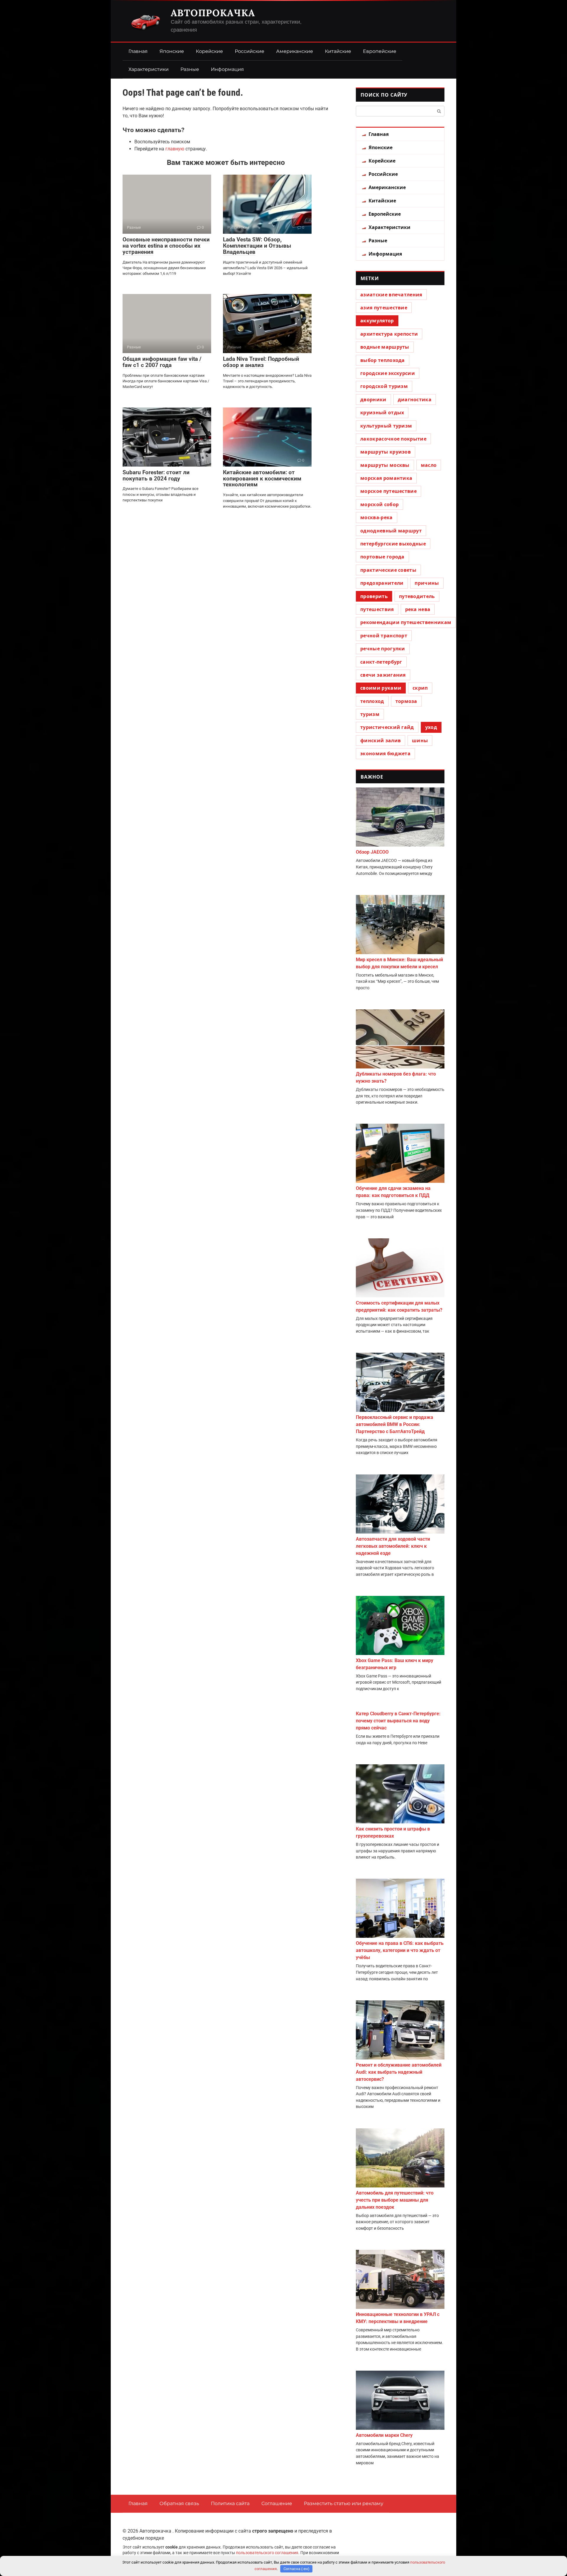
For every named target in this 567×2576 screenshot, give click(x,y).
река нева (418, 609)
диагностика (415, 399)
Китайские (338, 51)
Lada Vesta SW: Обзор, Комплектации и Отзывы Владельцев (257, 246)
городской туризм (384, 386)
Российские (250, 51)
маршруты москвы (385, 465)
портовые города (382, 557)
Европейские (380, 51)
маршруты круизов (386, 452)
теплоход (372, 701)
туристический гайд (387, 727)
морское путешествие (388, 491)
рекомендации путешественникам (406, 622)
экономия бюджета (385, 753)
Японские (172, 51)
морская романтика (386, 478)
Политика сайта (230, 2503)
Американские (295, 51)
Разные (190, 69)
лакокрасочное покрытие (393, 439)
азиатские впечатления (391, 295)
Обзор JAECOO (372, 852)
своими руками (381, 688)
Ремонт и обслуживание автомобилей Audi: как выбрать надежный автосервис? (399, 2072)
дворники (373, 399)
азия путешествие (384, 308)
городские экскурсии (388, 373)
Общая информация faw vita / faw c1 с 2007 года (162, 362)
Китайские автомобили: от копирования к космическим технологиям (262, 479)
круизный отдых (382, 412)
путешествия (377, 609)
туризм (370, 714)
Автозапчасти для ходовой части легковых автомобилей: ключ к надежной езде (393, 1546)
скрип (420, 688)
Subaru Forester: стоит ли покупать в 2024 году (156, 475)
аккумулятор (377, 321)
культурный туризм (386, 426)
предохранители (382, 583)
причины (427, 583)
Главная (138, 51)
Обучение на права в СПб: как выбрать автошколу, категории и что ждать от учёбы (400, 1950)
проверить (374, 596)
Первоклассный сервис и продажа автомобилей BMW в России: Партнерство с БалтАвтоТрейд (395, 1424)
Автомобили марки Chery (384, 2435)
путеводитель (417, 596)
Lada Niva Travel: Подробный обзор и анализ (261, 362)
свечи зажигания (383, 675)
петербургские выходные (393, 544)
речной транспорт (384, 636)
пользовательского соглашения (267, 2553)
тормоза (406, 701)
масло (429, 465)
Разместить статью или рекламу (344, 2503)
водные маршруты (385, 347)
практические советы (388, 570)
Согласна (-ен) (296, 2569)
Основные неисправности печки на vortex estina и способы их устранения (166, 246)
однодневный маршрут (391, 531)
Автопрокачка (213, 13)
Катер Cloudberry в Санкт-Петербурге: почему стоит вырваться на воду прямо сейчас (398, 1721)
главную (175, 149)
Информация (227, 69)
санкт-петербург (381, 662)
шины (420, 740)
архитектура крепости (389, 334)
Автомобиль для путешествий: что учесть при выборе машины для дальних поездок (395, 2200)
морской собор (379, 504)
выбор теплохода (383, 360)
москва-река (377, 517)
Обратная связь (179, 2503)
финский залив (381, 740)
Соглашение (277, 2503)
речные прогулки (383, 649)
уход (431, 727)
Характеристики (149, 69)
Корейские (209, 51)
